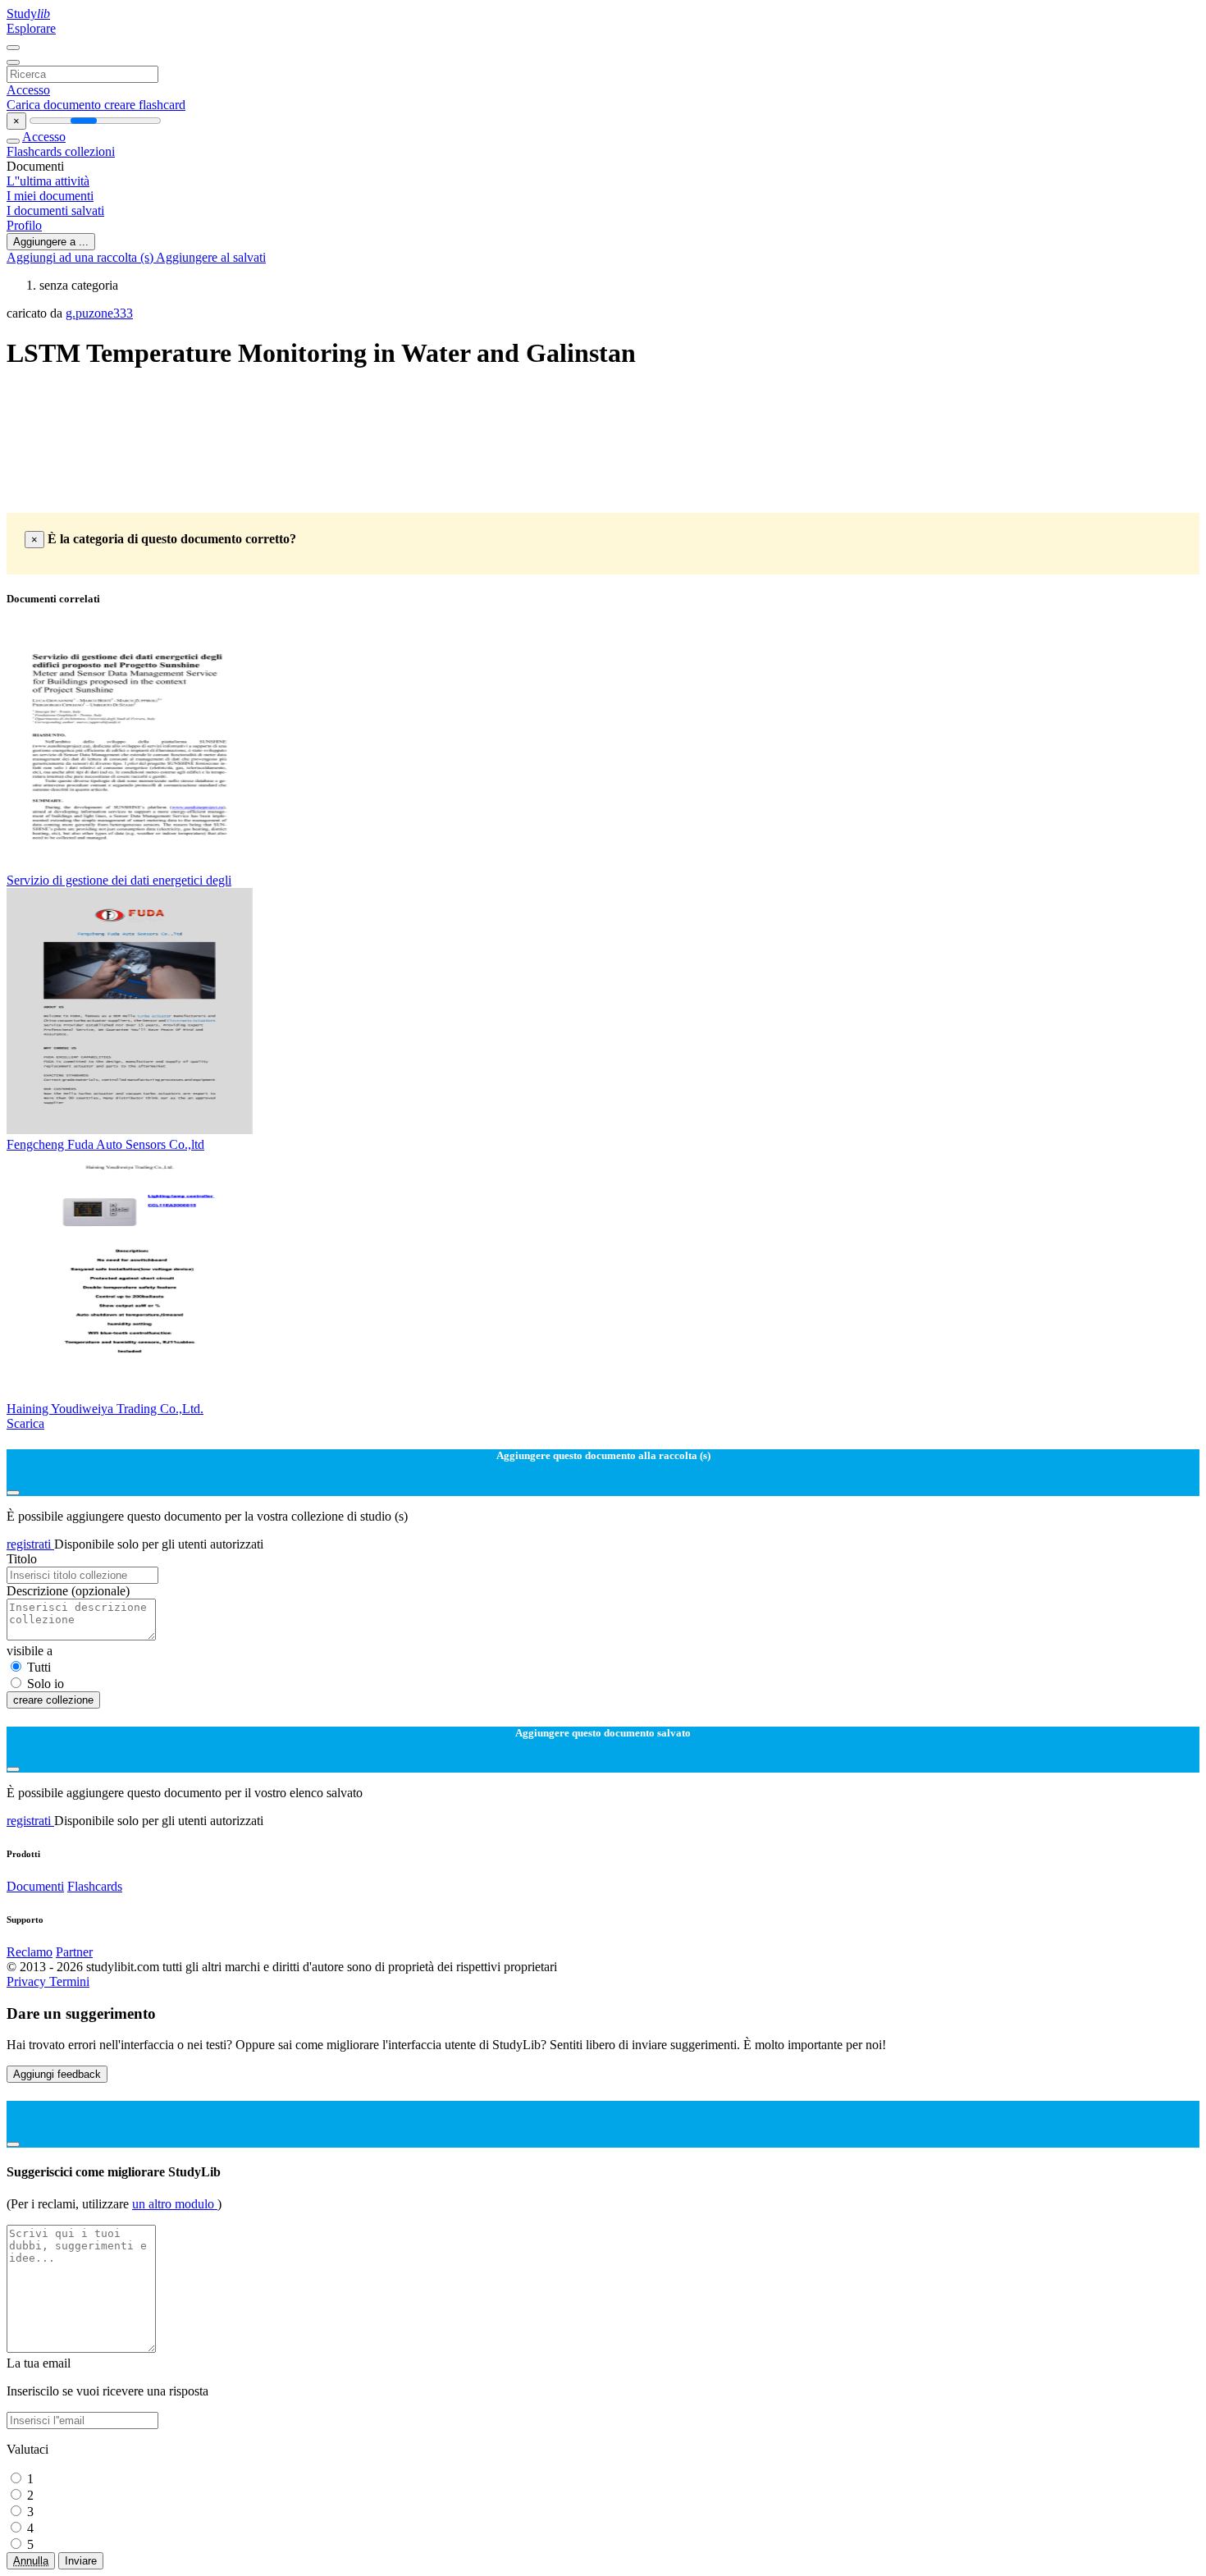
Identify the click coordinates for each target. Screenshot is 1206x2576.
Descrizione (68, 1591)
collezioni (90, 151)
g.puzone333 (99, 313)
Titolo (22, 1559)
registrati (30, 1544)
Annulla (31, 2561)
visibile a (30, 1651)
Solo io (46, 1684)
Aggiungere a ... (51, 242)
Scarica (25, 1423)
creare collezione (53, 1700)
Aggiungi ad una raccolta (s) (81, 257)
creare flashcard (145, 105)
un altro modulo (175, 2204)
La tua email (39, 2363)
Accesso (28, 90)
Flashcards (36, 151)
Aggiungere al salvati (211, 257)
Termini (69, 1981)
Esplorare (31, 28)
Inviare (81, 2561)
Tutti (39, 1667)
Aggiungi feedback (57, 2074)
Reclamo (30, 1952)
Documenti (35, 1886)
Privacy (28, 1981)
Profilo (24, 225)
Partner (74, 1952)
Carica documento (55, 105)
